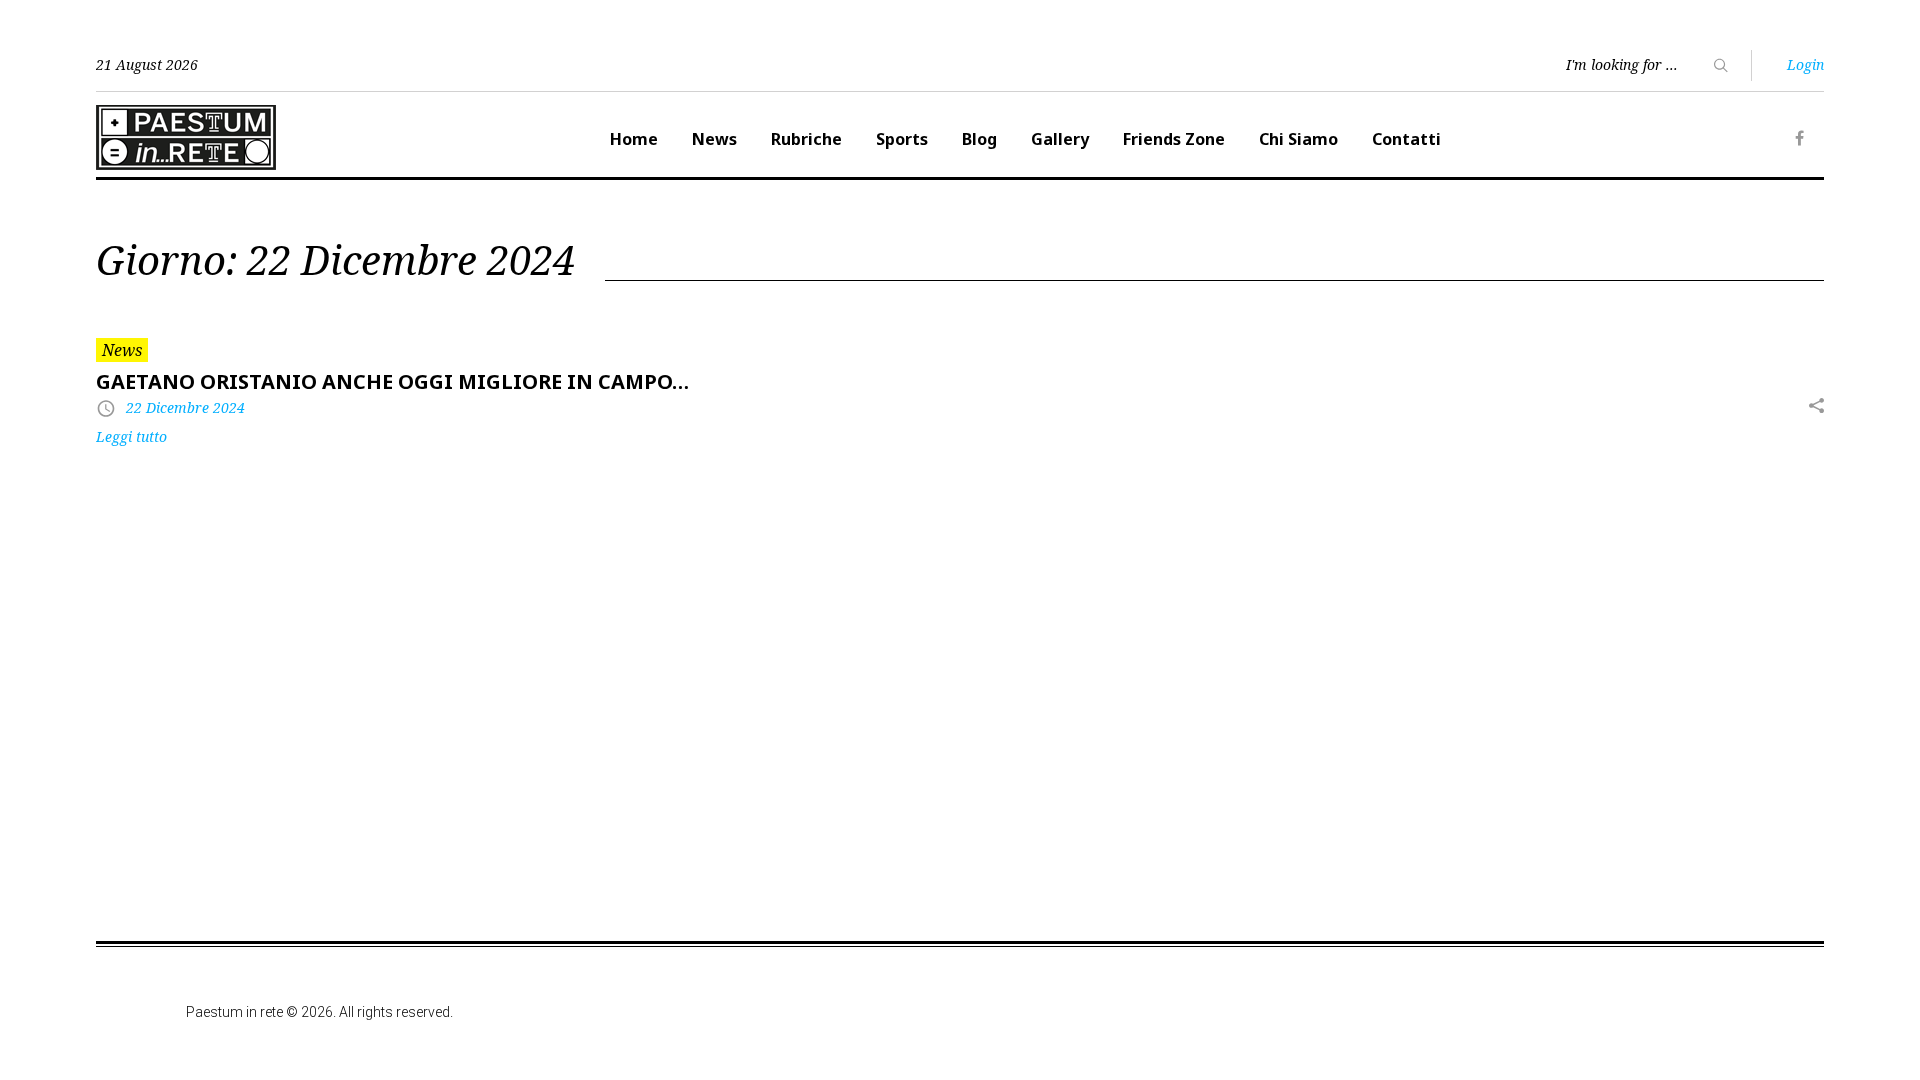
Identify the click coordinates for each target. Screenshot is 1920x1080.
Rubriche (806, 139)
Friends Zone (1174, 139)
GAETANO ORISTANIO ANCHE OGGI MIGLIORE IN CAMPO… (392, 381)
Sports (902, 139)
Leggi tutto (131, 436)
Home (634, 139)
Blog (979, 139)
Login (1805, 64)
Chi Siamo (1298, 139)
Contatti (1406, 139)
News (714, 139)
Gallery (1060, 139)
